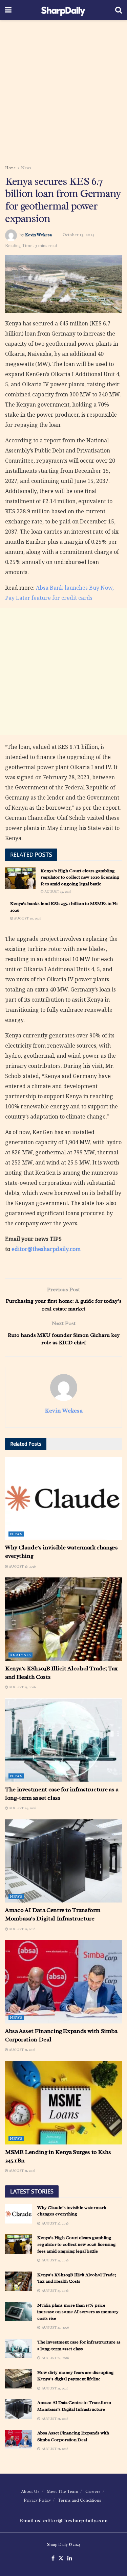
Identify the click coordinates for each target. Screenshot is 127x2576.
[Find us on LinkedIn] (70, 2558)
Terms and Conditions (80, 2500)
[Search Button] (119, 10)
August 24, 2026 (22, 1808)
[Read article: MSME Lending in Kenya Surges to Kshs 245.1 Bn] (63, 2103)
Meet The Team (62, 2491)
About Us (30, 2491)
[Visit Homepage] (63, 10)
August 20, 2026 (27, 918)
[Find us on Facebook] (53, 2558)
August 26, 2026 (22, 1566)
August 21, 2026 (22, 1929)
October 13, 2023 (79, 235)
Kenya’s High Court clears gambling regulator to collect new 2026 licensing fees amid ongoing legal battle (80, 877)
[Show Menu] (8, 10)
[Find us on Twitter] (61, 2558)
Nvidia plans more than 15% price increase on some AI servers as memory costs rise (78, 2312)
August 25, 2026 (57, 892)
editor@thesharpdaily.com (46, 1249)
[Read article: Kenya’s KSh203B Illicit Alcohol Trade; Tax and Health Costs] (63, 1619)
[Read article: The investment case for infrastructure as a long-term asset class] (63, 1740)
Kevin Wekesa (38, 235)
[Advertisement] (63, 90)
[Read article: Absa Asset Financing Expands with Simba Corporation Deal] (63, 1982)
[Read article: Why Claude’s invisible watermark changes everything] (63, 1499)
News (26, 168)
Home (10, 168)
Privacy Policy (37, 2500)
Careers (93, 2491)
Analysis (20, 1655)
